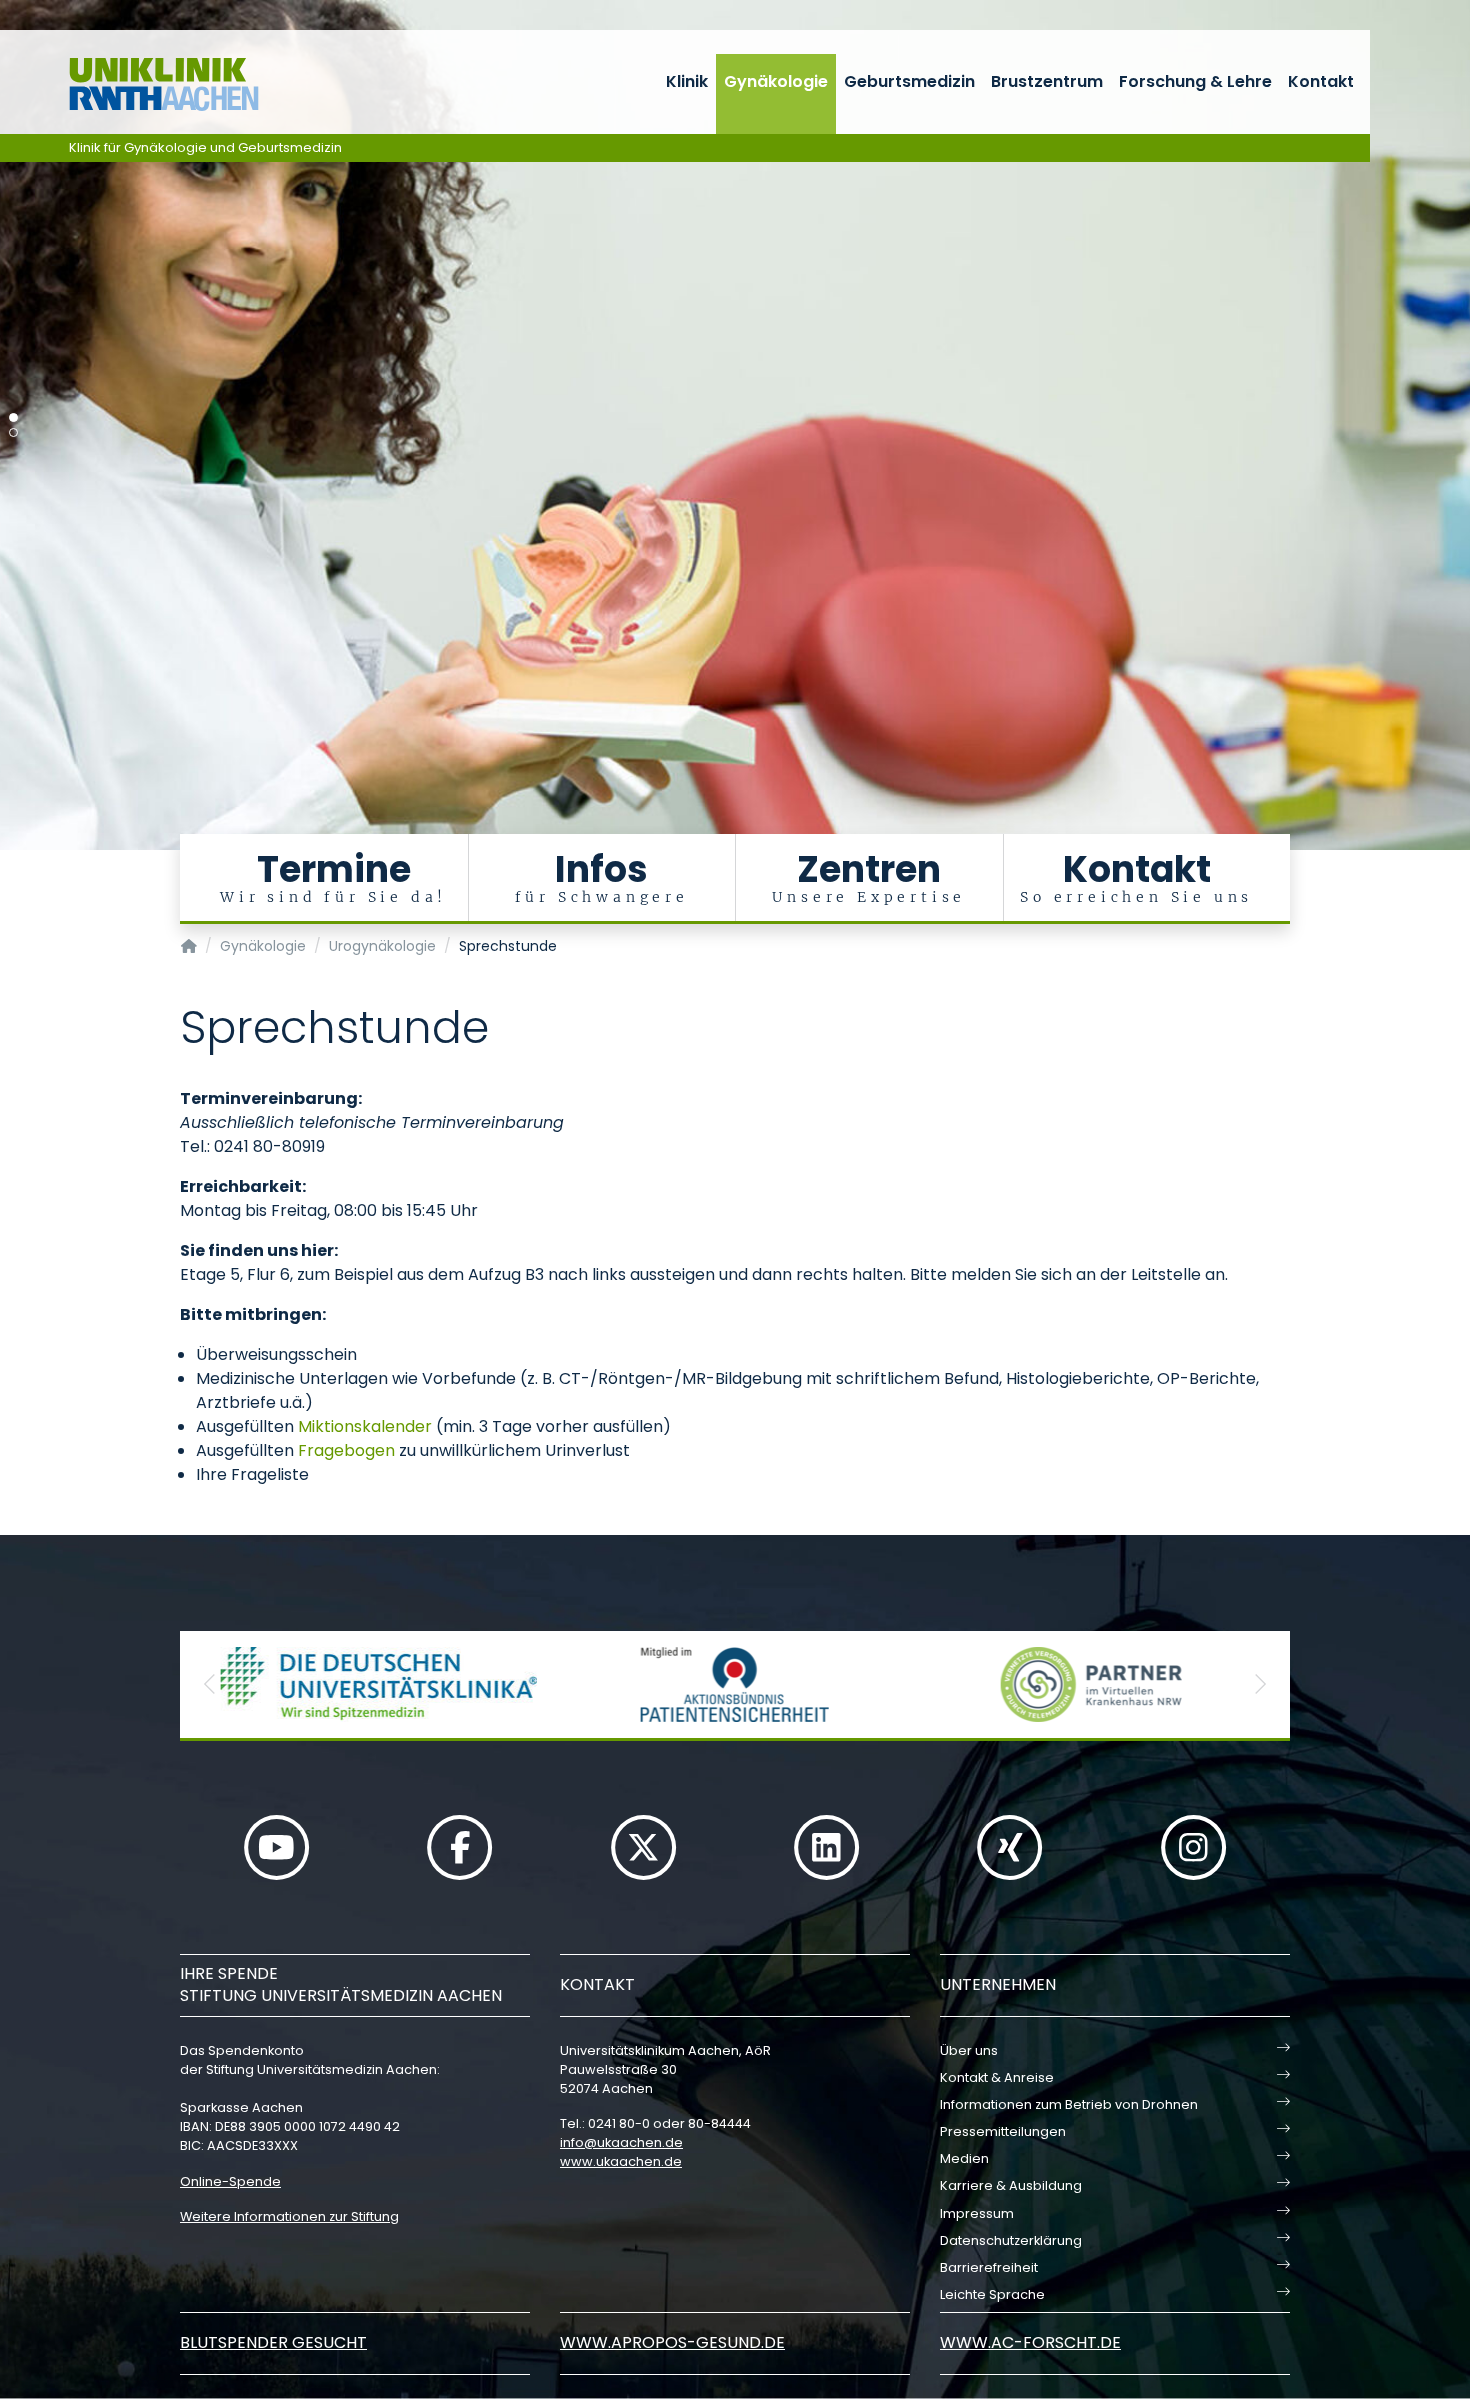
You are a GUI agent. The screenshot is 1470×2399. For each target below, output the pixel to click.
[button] (210, 1684)
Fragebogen (346, 1450)
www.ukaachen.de (621, 2161)
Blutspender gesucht (273, 2342)
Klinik (687, 81)
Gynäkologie (776, 81)
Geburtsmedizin (909, 81)
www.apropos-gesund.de (672, 2342)
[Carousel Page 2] (13, 432)
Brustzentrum (1047, 81)
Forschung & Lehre (1195, 81)
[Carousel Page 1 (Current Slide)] (13, 417)
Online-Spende (230, 2181)
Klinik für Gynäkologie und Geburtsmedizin (205, 147)
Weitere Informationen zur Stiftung (289, 2216)
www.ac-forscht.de (1030, 2342)
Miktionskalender (365, 1426)
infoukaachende (621, 2142)
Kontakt (1321, 81)
